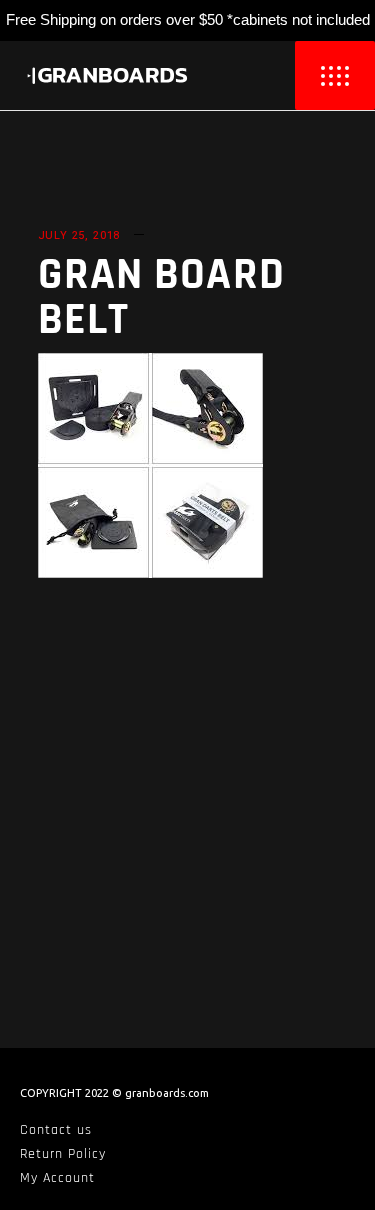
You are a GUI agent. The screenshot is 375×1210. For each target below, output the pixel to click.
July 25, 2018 (79, 235)
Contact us (56, 1130)
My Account (57, 1178)
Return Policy (63, 1154)
